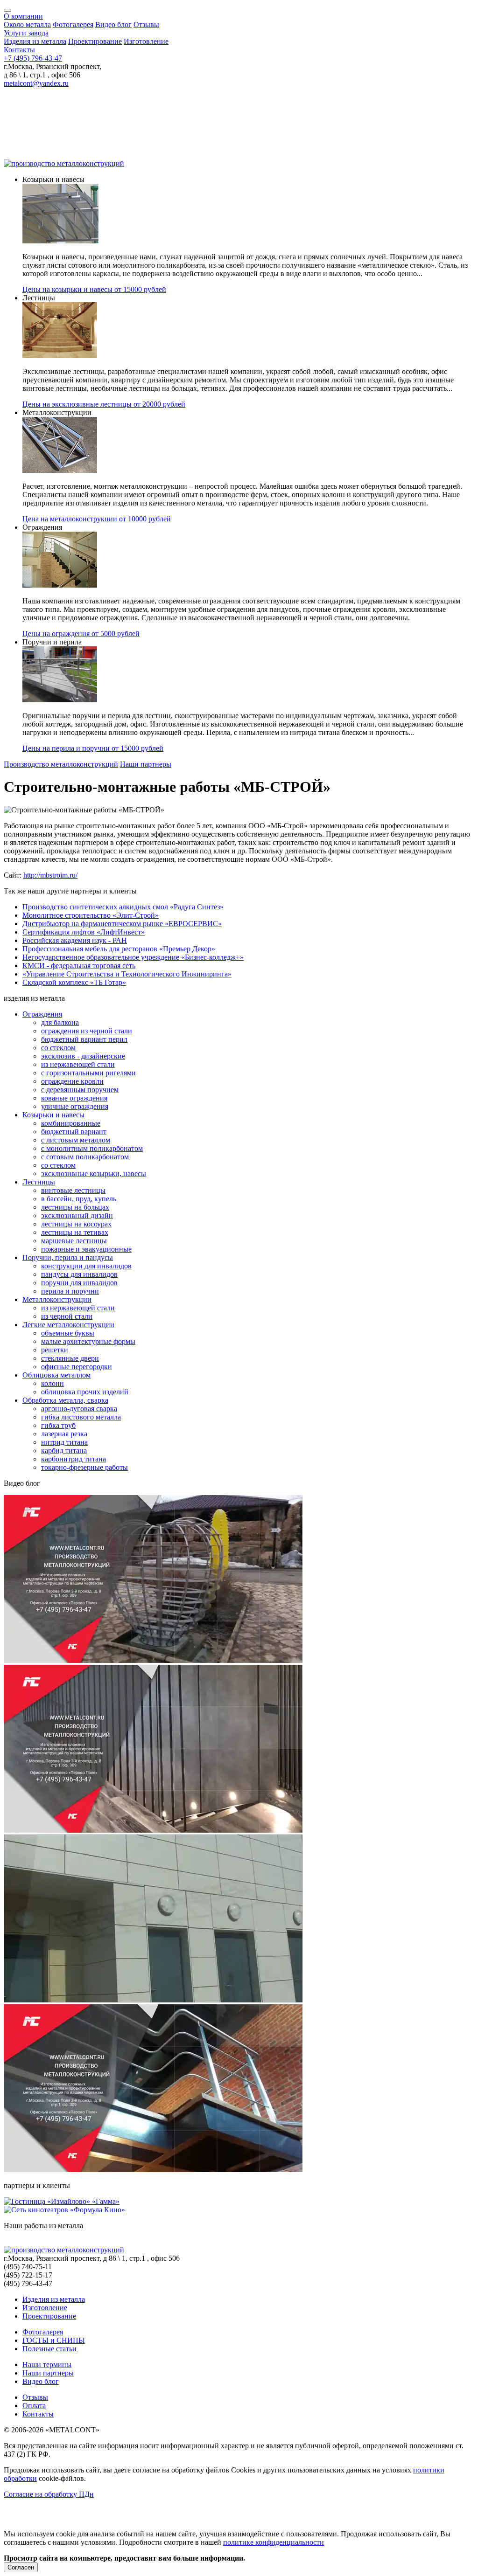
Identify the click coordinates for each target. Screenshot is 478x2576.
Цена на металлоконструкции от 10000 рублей (97, 519)
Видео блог (113, 24)
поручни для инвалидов (79, 1283)
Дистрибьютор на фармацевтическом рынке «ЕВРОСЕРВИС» (122, 924)
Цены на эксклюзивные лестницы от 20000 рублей (104, 404)
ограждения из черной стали (87, 1031)
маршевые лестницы (74, 1241)
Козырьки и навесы (53, 1115)
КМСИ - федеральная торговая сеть (79, 966)
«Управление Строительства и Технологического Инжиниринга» (127, 974)
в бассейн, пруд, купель (79, 1199)
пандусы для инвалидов (79, 1274)
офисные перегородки (77, 1367)
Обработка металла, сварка (65, 1400)
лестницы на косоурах (76, 1224)
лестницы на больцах (75, 1207)
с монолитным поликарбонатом (92, 1148)
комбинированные (71, 1123)
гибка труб (58, 1425)
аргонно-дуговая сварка (79, 1409)
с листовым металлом (76, 1140)
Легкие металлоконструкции (68, 1325)
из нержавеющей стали (78, 1064)
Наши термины (47, 2365)
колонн (53, 1383)
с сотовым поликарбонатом (85, 1157)
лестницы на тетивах (75, 1232)
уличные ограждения (75, 1106)
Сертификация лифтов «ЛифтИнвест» (84, 932)
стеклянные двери (70, 1358)
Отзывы (146, 24)
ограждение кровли (72, 1081)
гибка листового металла (81, 1417)
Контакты (19, 50)
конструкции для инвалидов (86, 1266)
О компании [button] (23, 16)
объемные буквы (68, 1333)
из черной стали (67, 1316)
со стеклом (58, 1048)
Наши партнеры (146, 764)
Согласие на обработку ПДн (49, 2494)
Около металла (27, 24)
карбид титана (64, 1451)
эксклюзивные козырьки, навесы (94, 1174)
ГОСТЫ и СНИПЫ (54, 2340)
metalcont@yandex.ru (36, 83)
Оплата (34, 2406)
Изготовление (146, 41)
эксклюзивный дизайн (77, 1215)
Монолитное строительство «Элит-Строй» (91, 915)
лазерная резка (64, 1434)
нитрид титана (64, 1442)
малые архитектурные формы (88, 1341)
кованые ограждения (74, 1098)
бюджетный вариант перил (84, 1039)
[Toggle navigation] (7, 10)
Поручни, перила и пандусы (68, 1257)
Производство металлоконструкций (61, 764)
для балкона (60, 1022)
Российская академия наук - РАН (75, 940)
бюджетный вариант (74, 1132)
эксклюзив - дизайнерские (83, 1056)
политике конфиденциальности (274, 2542)
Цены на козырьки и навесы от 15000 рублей (94, 289)
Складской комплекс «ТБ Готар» (74, 982)
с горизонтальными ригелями (88, 1073)
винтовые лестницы (73, 1190)
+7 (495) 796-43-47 (33, 58)
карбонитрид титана (74, 1459)
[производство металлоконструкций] (64, 163)
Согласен (21, 2567)
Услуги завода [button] (26, 33)
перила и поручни (70, 1291)
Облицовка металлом (56, 1375)
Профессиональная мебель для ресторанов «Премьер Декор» (119, 949)
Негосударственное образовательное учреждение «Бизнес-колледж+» (133, 957)
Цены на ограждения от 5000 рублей (81, 634)
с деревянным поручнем (80, 1090)
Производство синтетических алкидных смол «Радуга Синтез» (123, 907)
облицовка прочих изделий (85, 1392)
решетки (55, 1350)
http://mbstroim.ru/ (50, 875)
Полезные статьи (49, 2349)
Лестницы (39, 1182)
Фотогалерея (73, 24)
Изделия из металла (35, 41)
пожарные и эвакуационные (86, 1249)
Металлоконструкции (57, 1299)
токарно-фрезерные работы (84, 1467)
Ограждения (42, 1014)
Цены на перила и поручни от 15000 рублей (93, 748)
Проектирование (95, 41)
